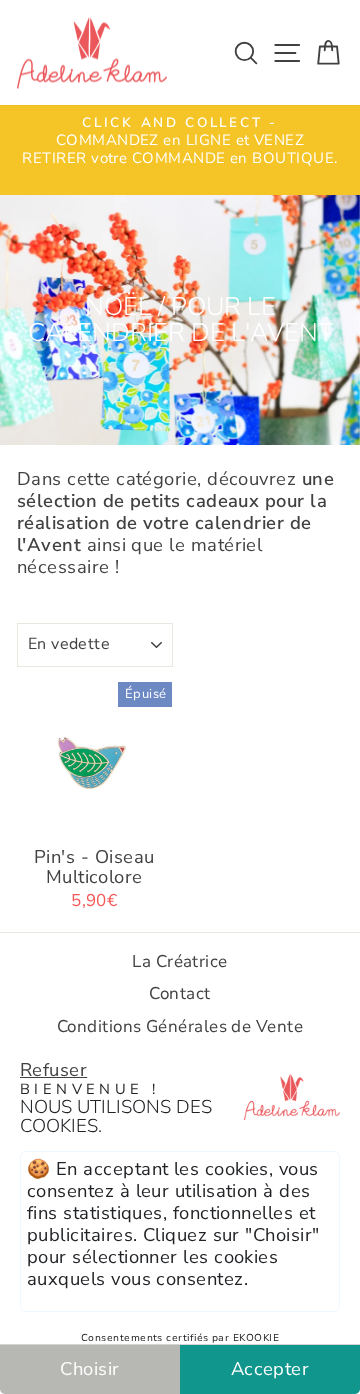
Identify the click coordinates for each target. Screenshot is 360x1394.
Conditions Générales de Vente (180, 1026)
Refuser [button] (53, 1069)
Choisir (89, 1368)
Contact (179, 993)
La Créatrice (180, 961)
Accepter (270, 1368)
